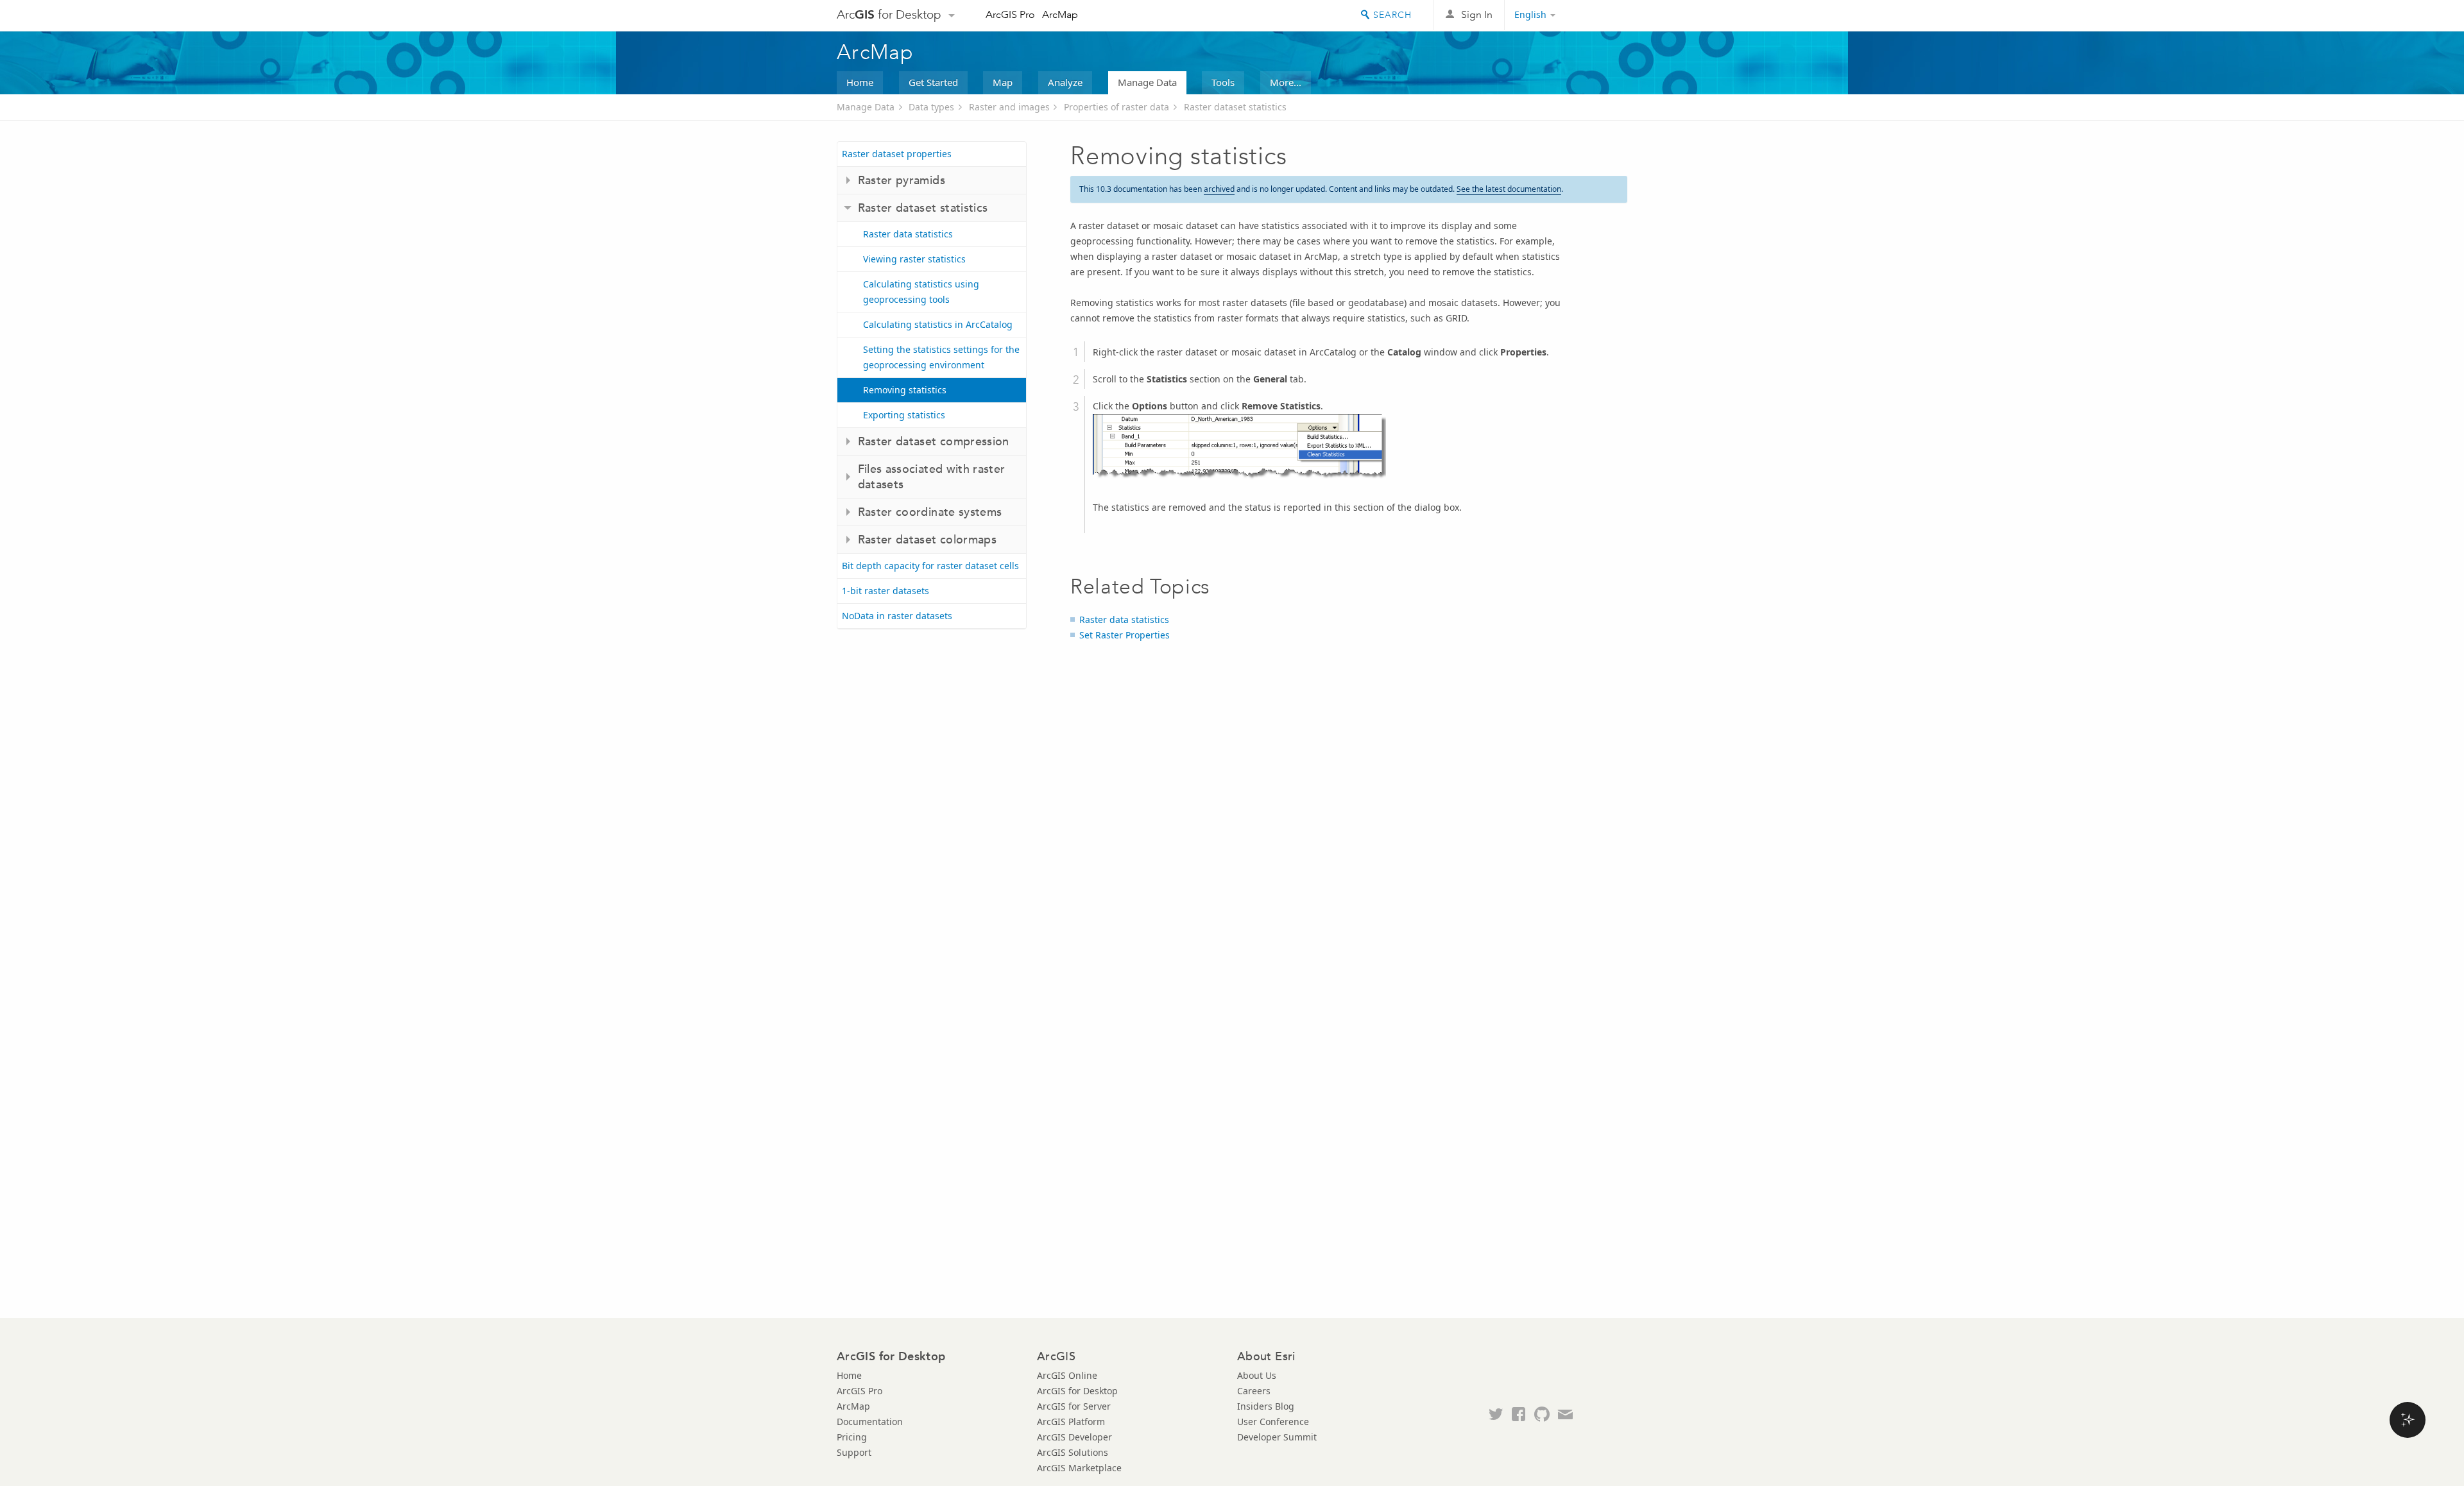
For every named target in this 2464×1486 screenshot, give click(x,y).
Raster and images (1009, 107)
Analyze (1065, 82)
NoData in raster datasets (897, 616)
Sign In (1477, 14)
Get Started (933, 82)
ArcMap (1060, 14)
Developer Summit (1277, 1437)
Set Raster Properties (1125, 635)
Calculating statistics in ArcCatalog (938, 324)
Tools (1223, 82)
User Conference (1273, 1422)
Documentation (870, 1422)
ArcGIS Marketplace (1079, 1468)
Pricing (852, 1437)
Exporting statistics (904, 415)
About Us (1257, 1375)
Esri (1600, 15)
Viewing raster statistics (914, 259)
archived (1219, 189)
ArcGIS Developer (1074, 1437)
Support (854, 1452)
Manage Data (1147, 82)
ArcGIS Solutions (1073, 1452)
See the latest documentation (1509, 189)
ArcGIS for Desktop (1077, 1391)
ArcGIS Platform (1071, 1422)
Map (1003, 82)
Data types (931, 107)
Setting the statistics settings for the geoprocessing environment (941, 357)
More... (1286, 82)
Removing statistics (905, 390)
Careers (1254, 1391)
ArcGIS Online (1067, 1375)
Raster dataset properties (897, 154)
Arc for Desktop (889, 14)
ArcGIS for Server (1074, 1406)
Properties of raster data (1116, 107)
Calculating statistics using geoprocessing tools (921, 292)
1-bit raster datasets (886, 591)
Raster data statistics (908, 234)
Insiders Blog (1266, 1406)
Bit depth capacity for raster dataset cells (930, 566)
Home (860, 82)
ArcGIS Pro (1010, 14)
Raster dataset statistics (1235, 107)
